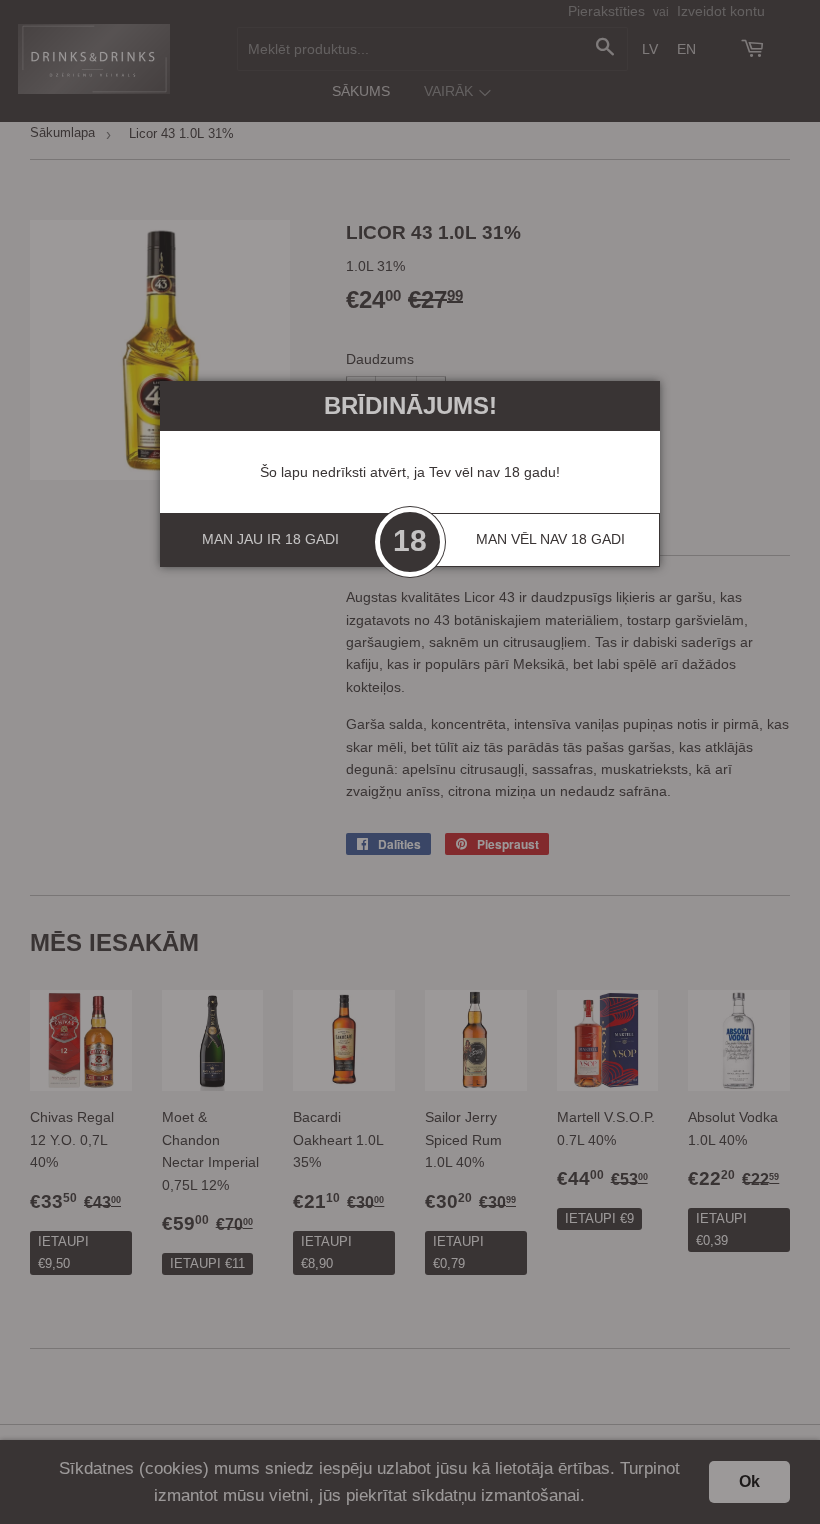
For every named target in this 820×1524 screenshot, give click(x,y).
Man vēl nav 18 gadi (550, 539)
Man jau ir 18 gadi (270, 539)
